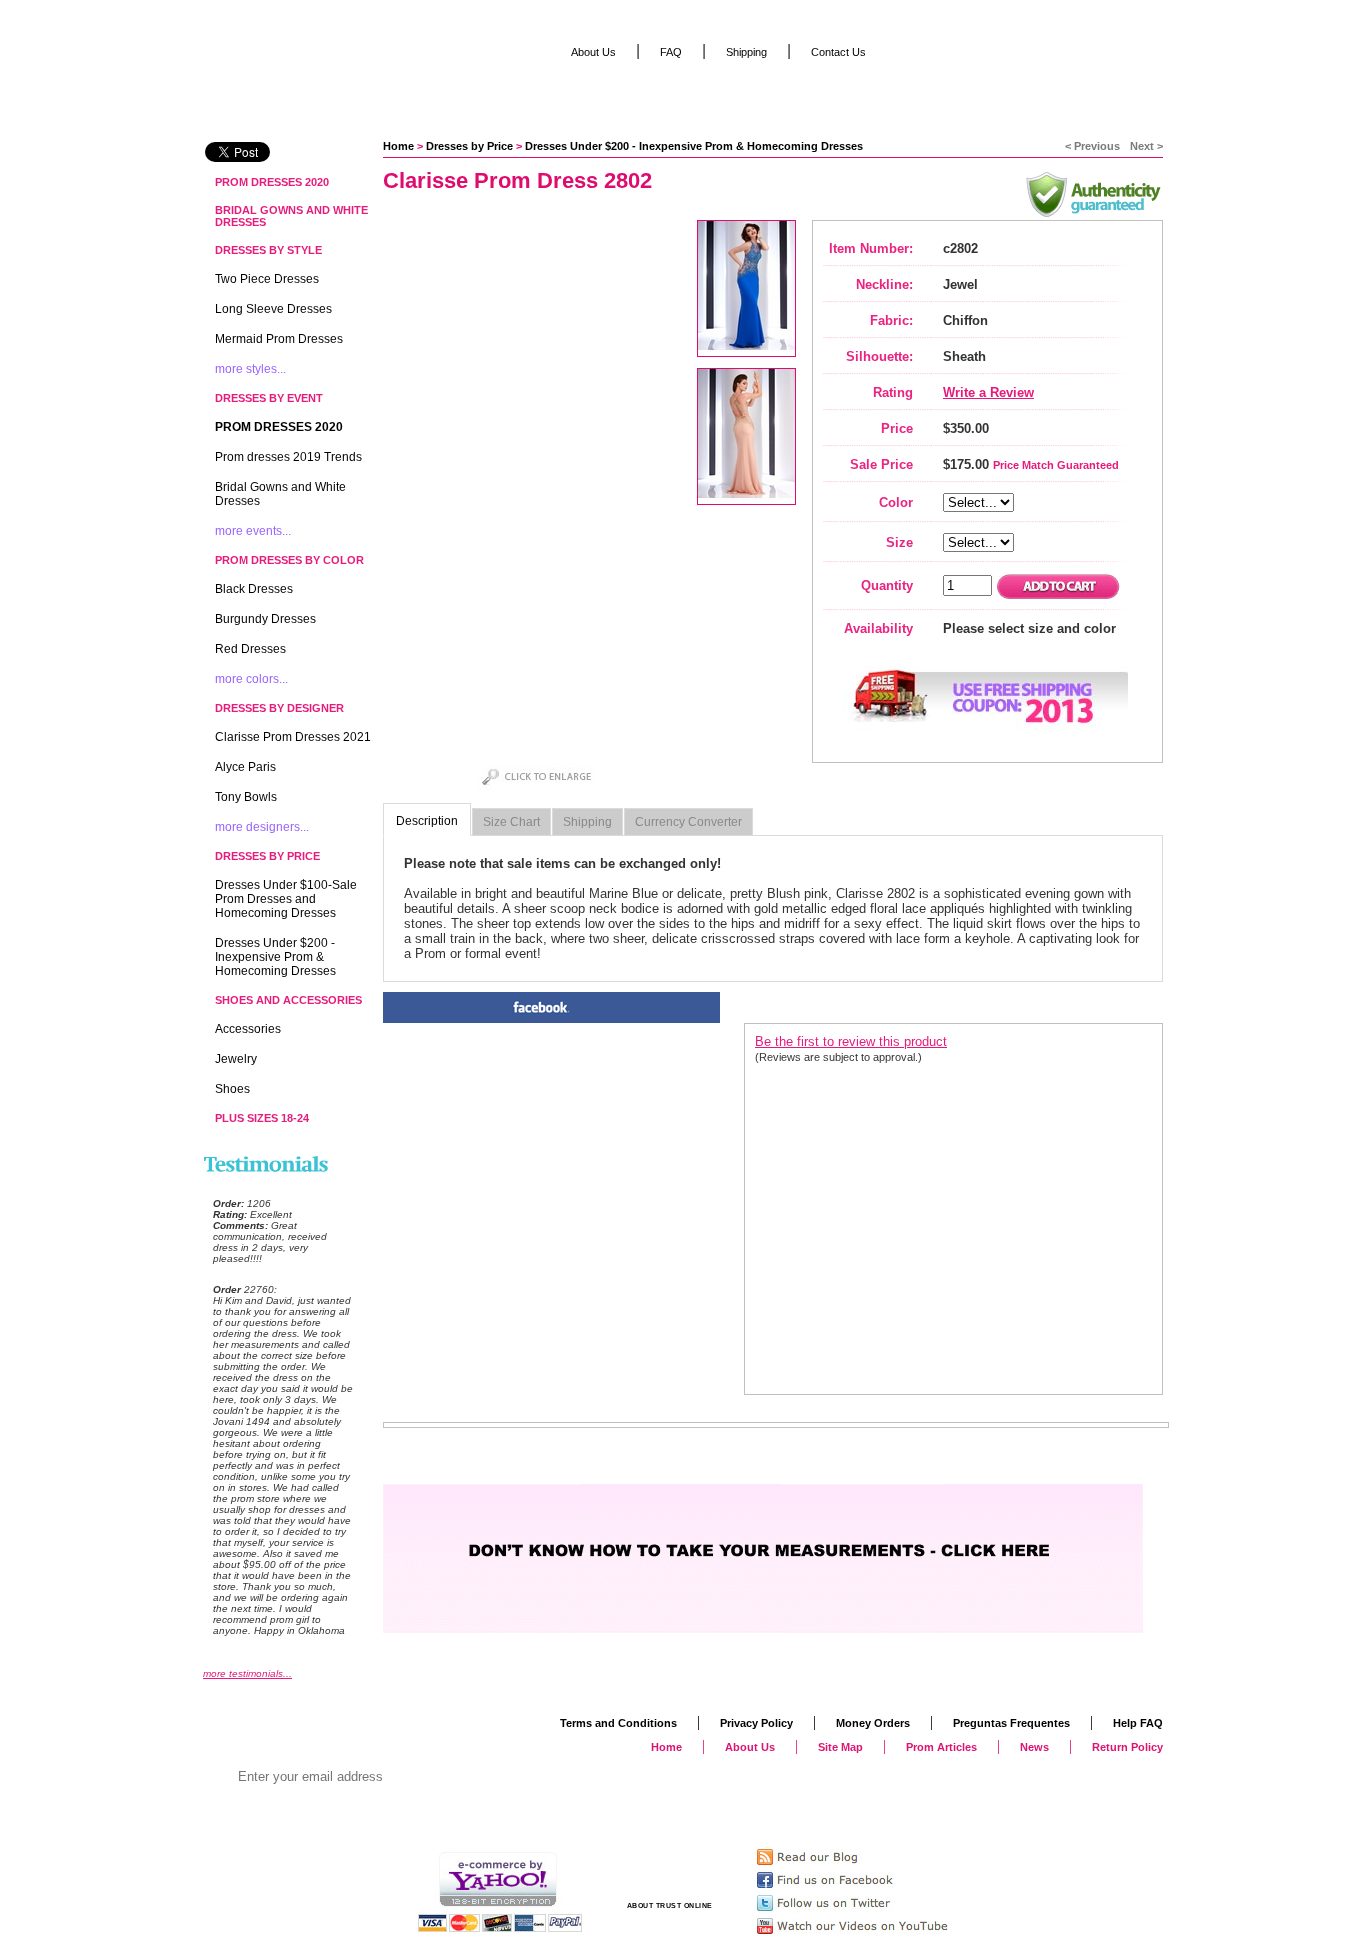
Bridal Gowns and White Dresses (291, 216)
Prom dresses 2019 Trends (288, 457)
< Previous (1092, 146)
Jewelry (236, 1059)
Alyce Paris (245, 767)
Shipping (587, 822)
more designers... (262, 827)
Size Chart (511, 822)
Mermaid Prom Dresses (279, 339)
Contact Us (838, 52)
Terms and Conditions (618, 1723)
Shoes (232, 1089)
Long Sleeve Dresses (273, 309)
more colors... (251, 679)
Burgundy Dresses (265, 619)
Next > (1146, 146)
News (1034, 1747)
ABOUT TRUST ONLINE (670, 1905)
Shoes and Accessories (288, 1000)
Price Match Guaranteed (1056, 465)
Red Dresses (250, 649)
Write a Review (988, 392)
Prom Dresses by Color (289, 560)
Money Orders (873, 1723)
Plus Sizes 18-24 (262, 1118)
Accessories (248, 1029)
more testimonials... (247, 1673)
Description (427, 821)
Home (398, 146)
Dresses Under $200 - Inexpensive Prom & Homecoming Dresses (694, 146)
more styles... (250, 369)
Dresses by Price (469, 146)
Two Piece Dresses (267, 279)
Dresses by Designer (279, 708)
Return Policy (1127, 1747)
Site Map (840, 1747)
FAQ (671, 52)
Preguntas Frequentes (1011, 1723)
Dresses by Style (268, 250)
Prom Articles (941, 1747)
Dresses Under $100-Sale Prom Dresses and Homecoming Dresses (286, 899)
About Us (593, 52)
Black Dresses (254, 589)
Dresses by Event (269, 398)
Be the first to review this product (851, 1041)
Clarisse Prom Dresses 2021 (293, 737)
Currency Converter (688, 822)
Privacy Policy (756, 1723)
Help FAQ (1138, 1723)
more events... (253, 531)
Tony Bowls (246, 797)
